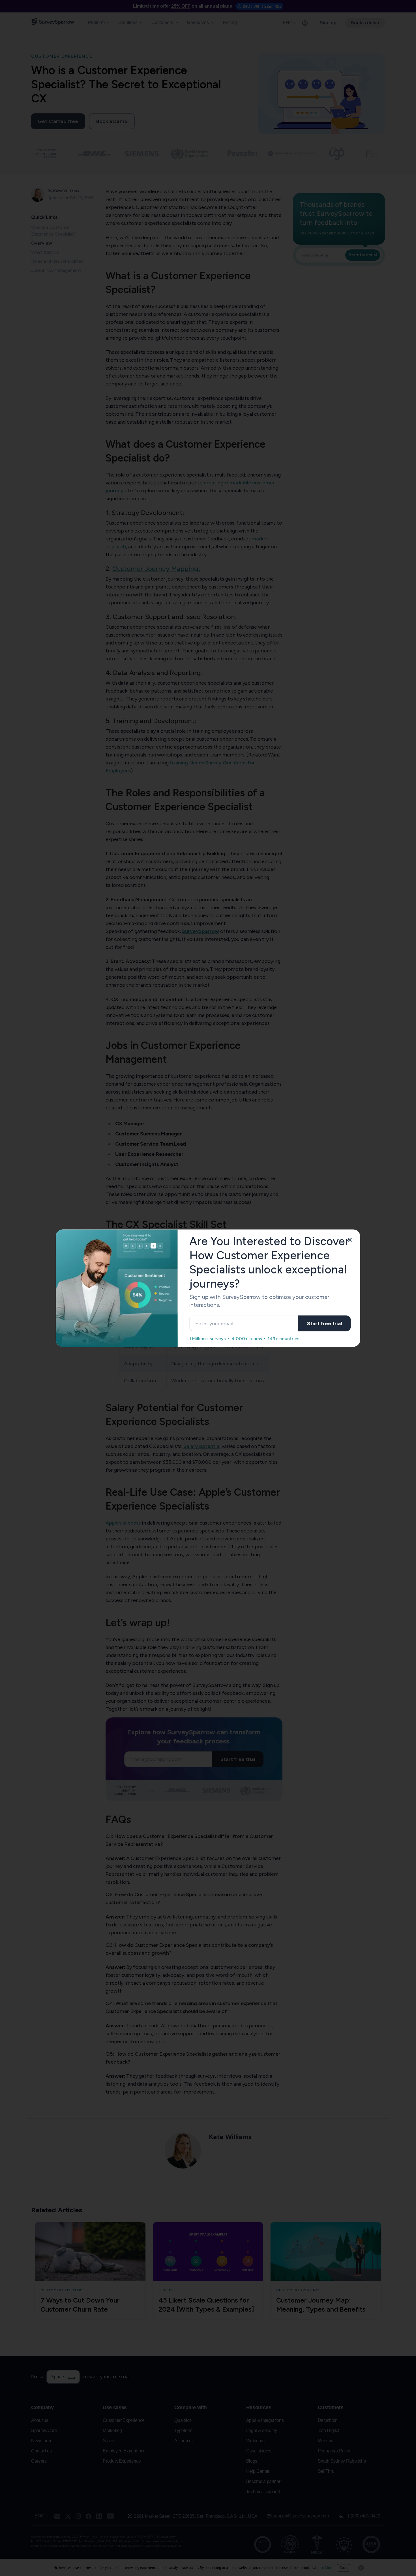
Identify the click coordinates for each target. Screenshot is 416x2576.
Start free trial (324, 1323)
